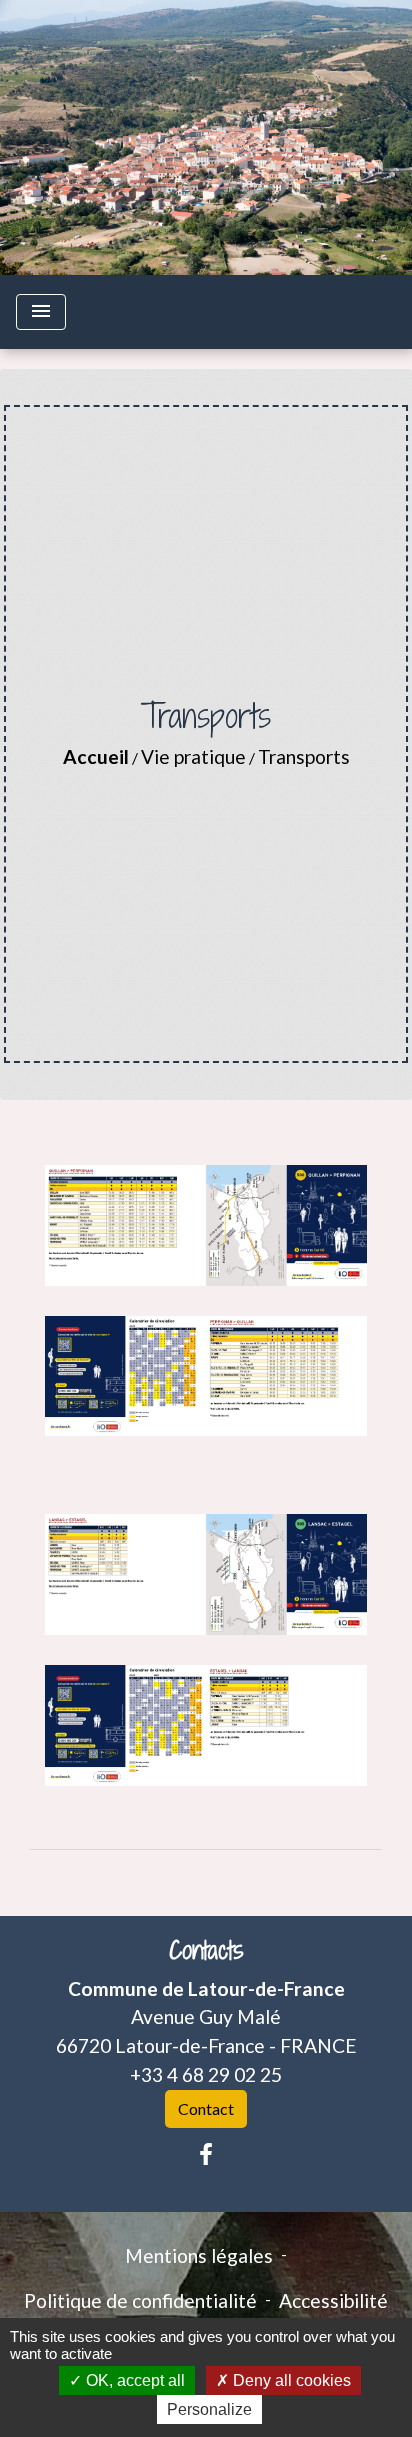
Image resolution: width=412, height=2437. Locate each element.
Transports (304, 756)
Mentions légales (199, 2255)
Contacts (206, 1950)
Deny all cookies (290, 2380)
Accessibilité (333, 2300)
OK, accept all (133, 2380)
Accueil (96, 756)
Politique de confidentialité (140, 2300)
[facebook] (206, 2154)
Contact (206, 2108)
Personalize (209, 2409)
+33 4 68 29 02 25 (206, 2074)
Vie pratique (193, 756)
